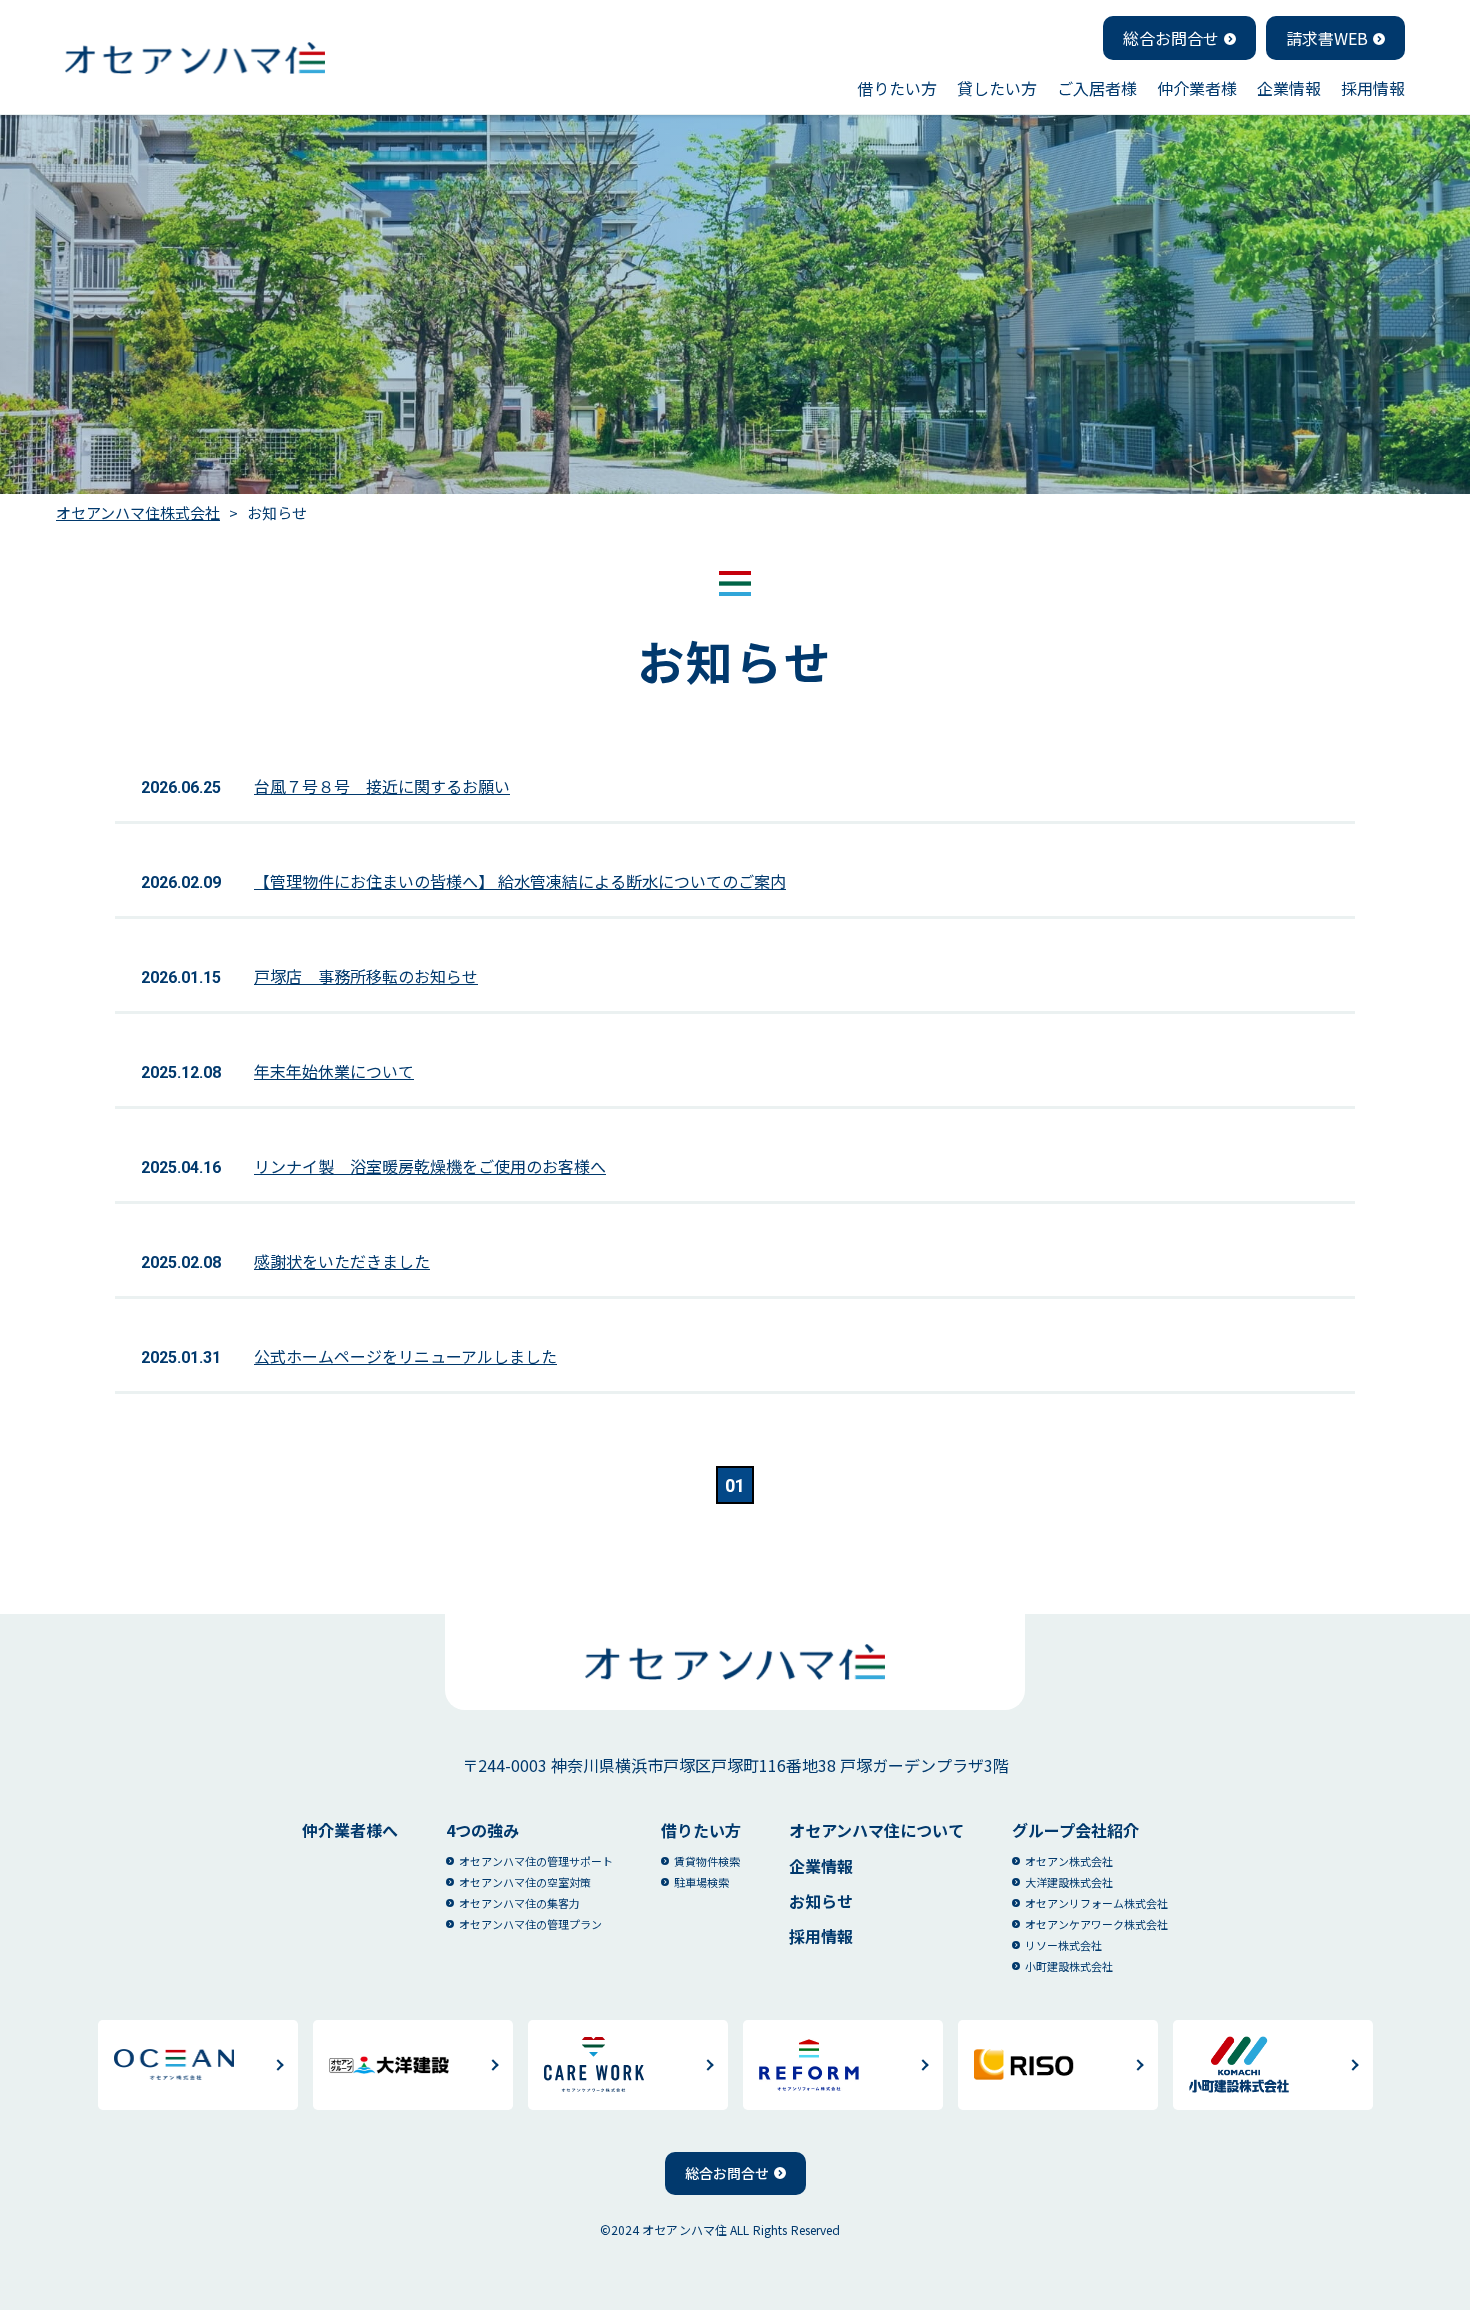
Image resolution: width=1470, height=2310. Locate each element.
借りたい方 (897, 88)
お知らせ (821, 1901)
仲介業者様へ (350, 1830)
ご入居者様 (1097, 88)
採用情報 (1373, 88)
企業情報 (1289, 88)
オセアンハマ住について (876, 1830)
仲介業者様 (1197, 88)
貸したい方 (997, 88)
